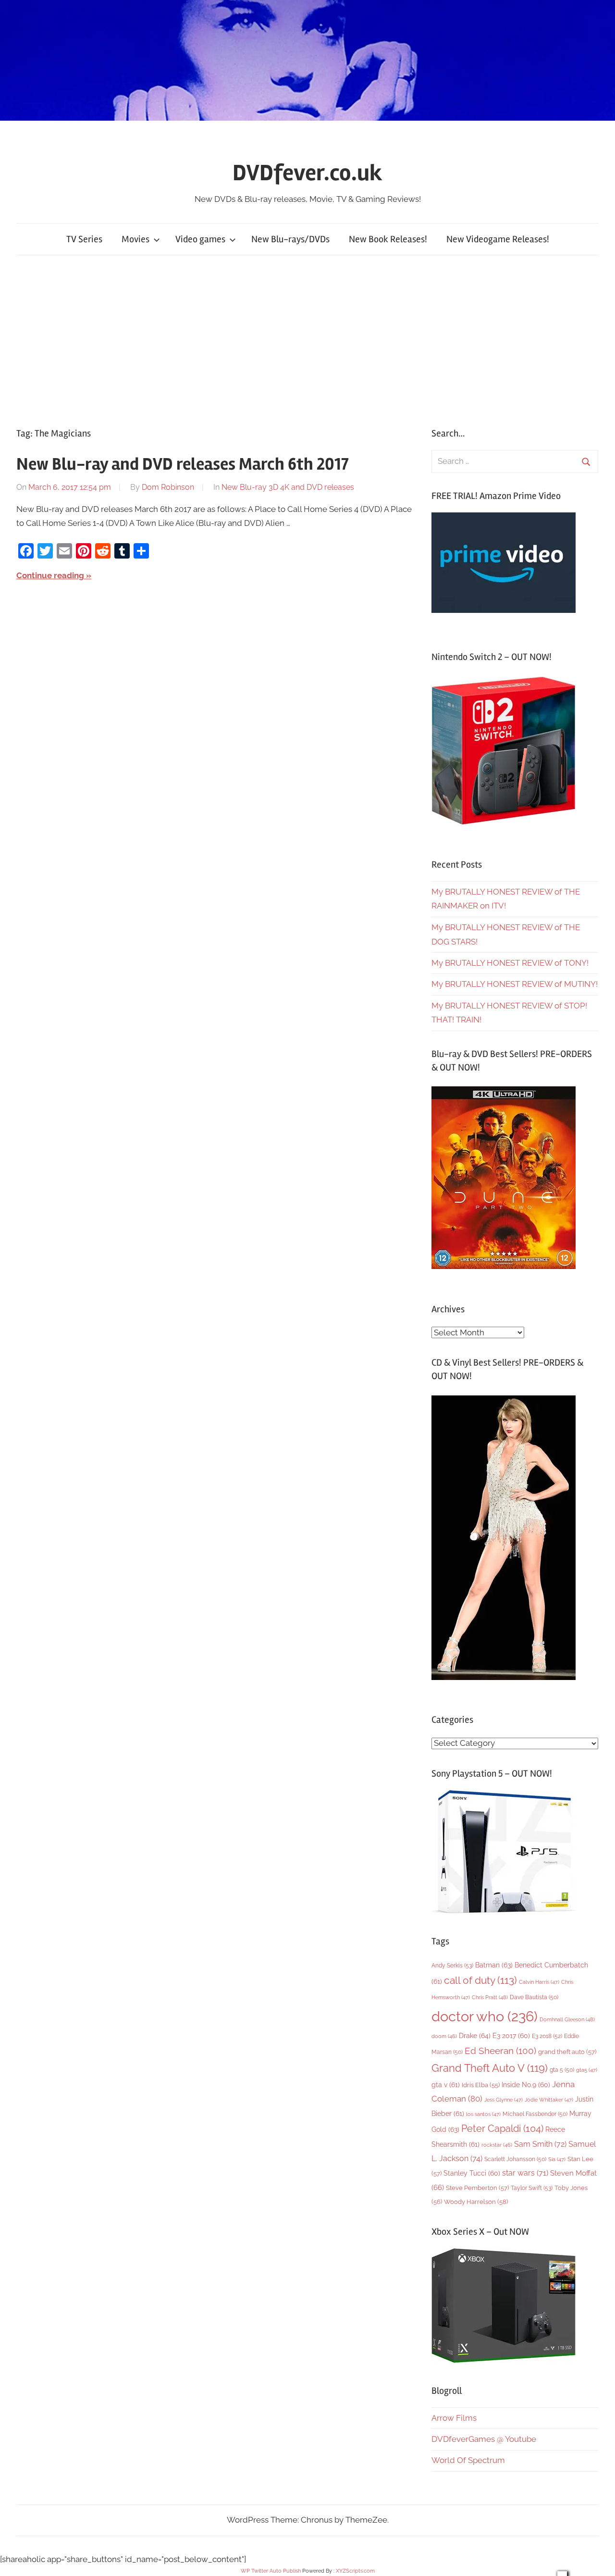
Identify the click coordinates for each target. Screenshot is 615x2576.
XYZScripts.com (355, 2571)
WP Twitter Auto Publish (271, 2571)
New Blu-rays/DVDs (290, 239)
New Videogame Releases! (498, 239)
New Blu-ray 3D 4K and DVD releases (288, 487)
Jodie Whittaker (549, 2100)
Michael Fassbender (535, 2114)
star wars (525, 2173)
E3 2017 (511, 2036)
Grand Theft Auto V (490, 2068)
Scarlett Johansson (515, 2159)
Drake (475, 2035)
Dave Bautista (534, 1997)
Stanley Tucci (472, 2173)
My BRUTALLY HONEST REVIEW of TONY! (510, 963)
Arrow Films (454, 2418)
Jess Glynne (504, 2100)
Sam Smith (540, 2144)
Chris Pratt (490, 1997)
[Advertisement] (307, 339)
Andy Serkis (452, 1965)
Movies (135, 239)
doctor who (485, 2016)
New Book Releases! (388, 239)
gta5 (587, 2070)
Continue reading (50, 575)
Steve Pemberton (477, 2188)
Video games (200, 239)
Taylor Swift (532, 2188)
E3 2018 (547, 2036)
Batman (494, 1965)
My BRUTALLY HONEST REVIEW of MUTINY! (515, 984)
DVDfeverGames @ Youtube (484, 2439)
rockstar (497, 2145)
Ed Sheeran (500, 2051)
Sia (557, 2159)
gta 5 (562, 2070)
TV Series (84, 239)
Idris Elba (481, 2085)
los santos (483, 2114)
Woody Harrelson (476, 2202)
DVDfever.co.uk (307, 173)
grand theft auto (567, 2052)
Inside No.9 (526, 2085)
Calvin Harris (539, 1982)
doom (444, 2036)
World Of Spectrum (468, 2460)
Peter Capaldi (502, 2128)
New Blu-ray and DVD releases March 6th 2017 (183, 464)
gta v (446, 2085)
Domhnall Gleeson (567, 2019)
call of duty (480, 1980)
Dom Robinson (168, 487)
